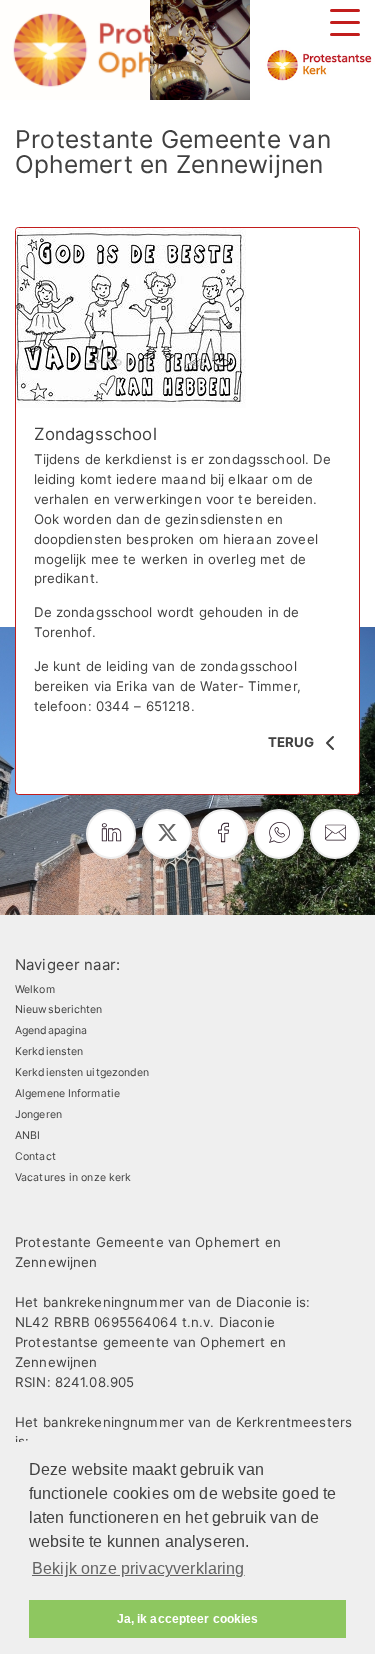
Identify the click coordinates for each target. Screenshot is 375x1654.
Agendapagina (51, 1030)
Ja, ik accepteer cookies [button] (188, 1619)
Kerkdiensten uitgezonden (82, 1072)
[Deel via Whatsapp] (279, 834)
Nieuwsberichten (59, 1009)
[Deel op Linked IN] (111, 834)
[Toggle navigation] (345, 22)
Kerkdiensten (49, 1051)
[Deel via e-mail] (335, 834)
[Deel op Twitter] (167, 834)
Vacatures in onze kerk (73, 1177)
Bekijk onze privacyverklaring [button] (138, 1568)
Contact (35, 1156)
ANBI (27, 1135)
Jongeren (38, 1114)
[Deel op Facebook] (223, 834)
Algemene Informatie (67, 1093)
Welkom (35, 989)
